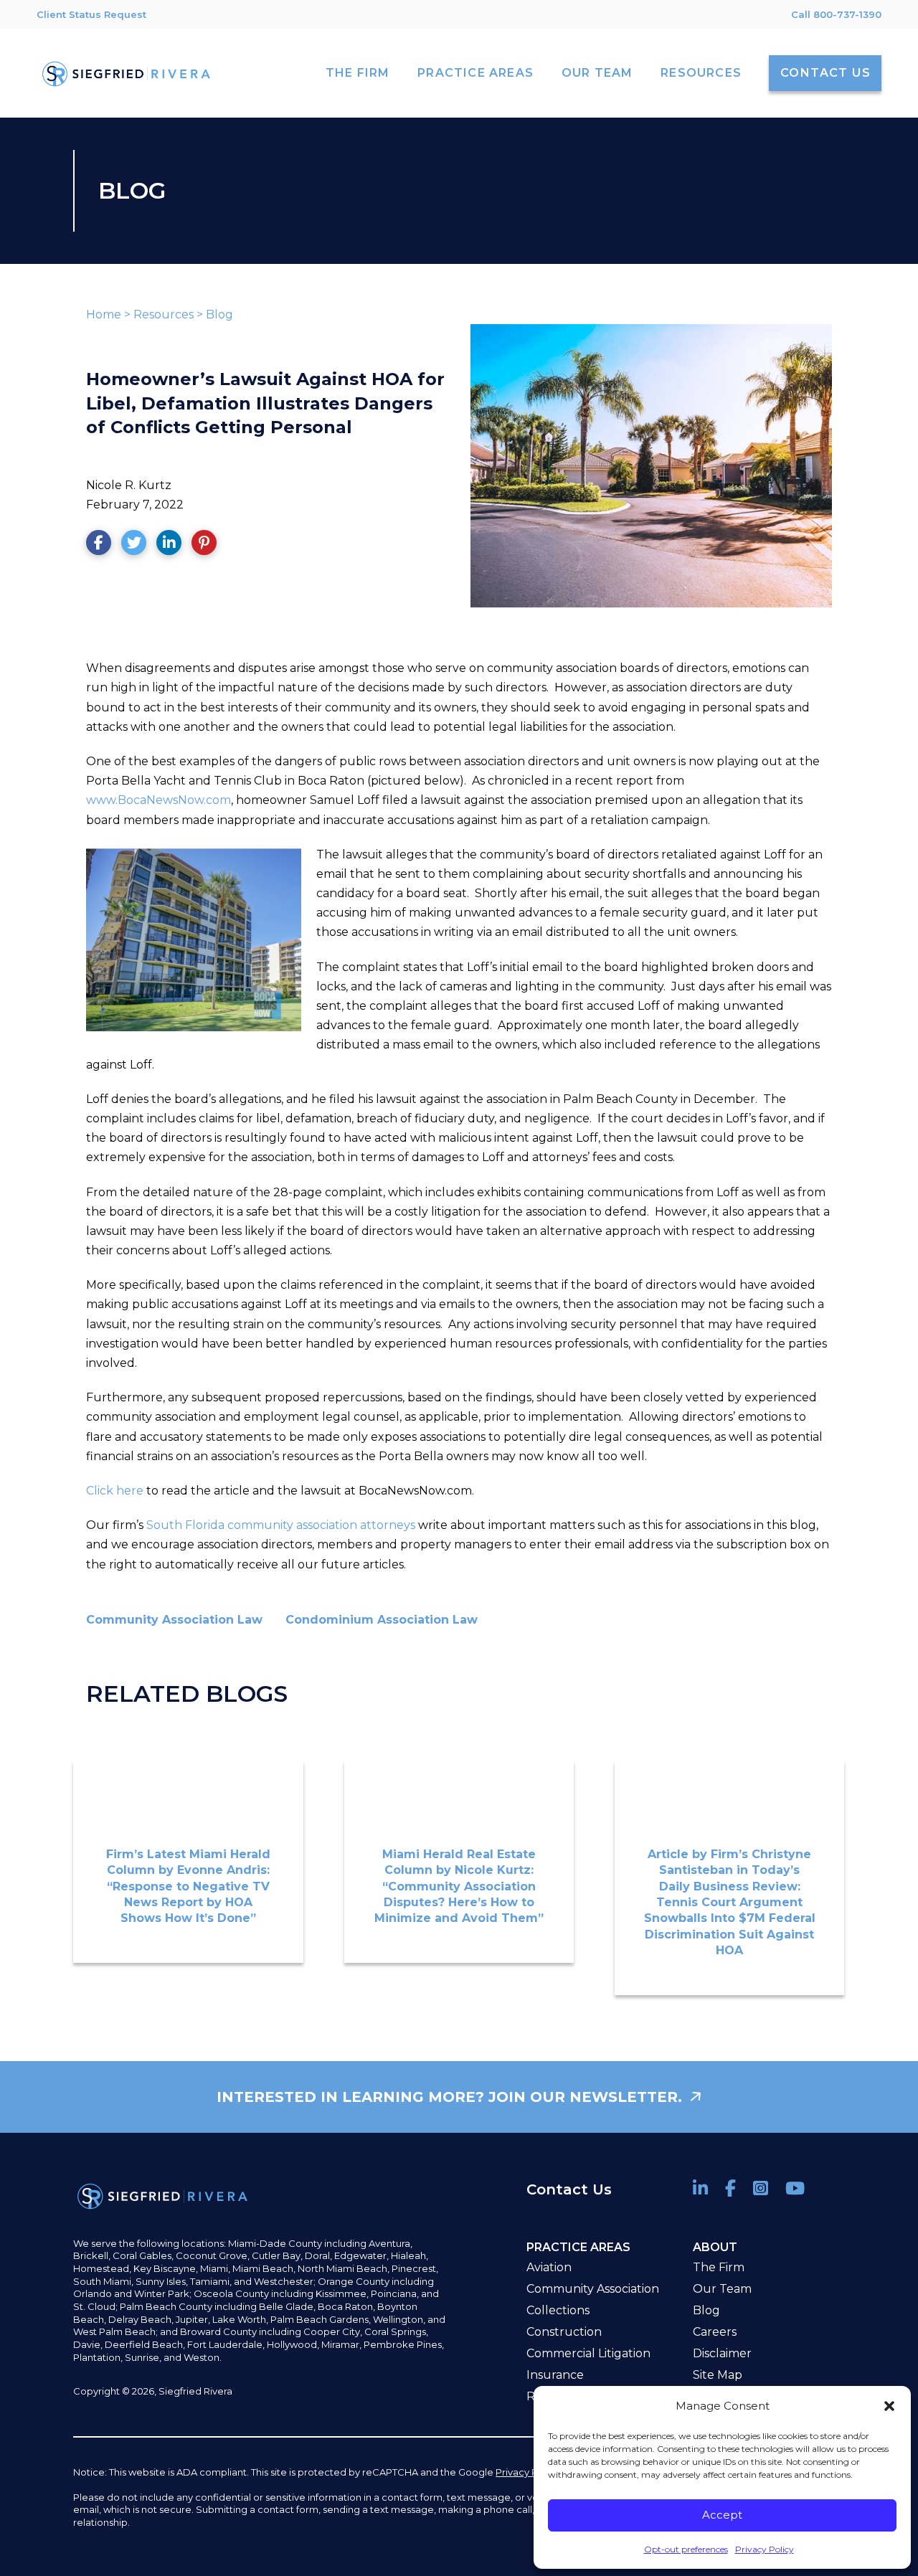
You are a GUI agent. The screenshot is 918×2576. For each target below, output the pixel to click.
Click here (115, 1491)
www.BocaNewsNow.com (158, 800)
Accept (722, 2515)
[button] (889, 2406)
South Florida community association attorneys (279, 1525)
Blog (219, 314)
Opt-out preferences (686, 2549)
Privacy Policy (765, 2549)
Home (104, 314)
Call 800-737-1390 (836, 14)
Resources (164, 314)
